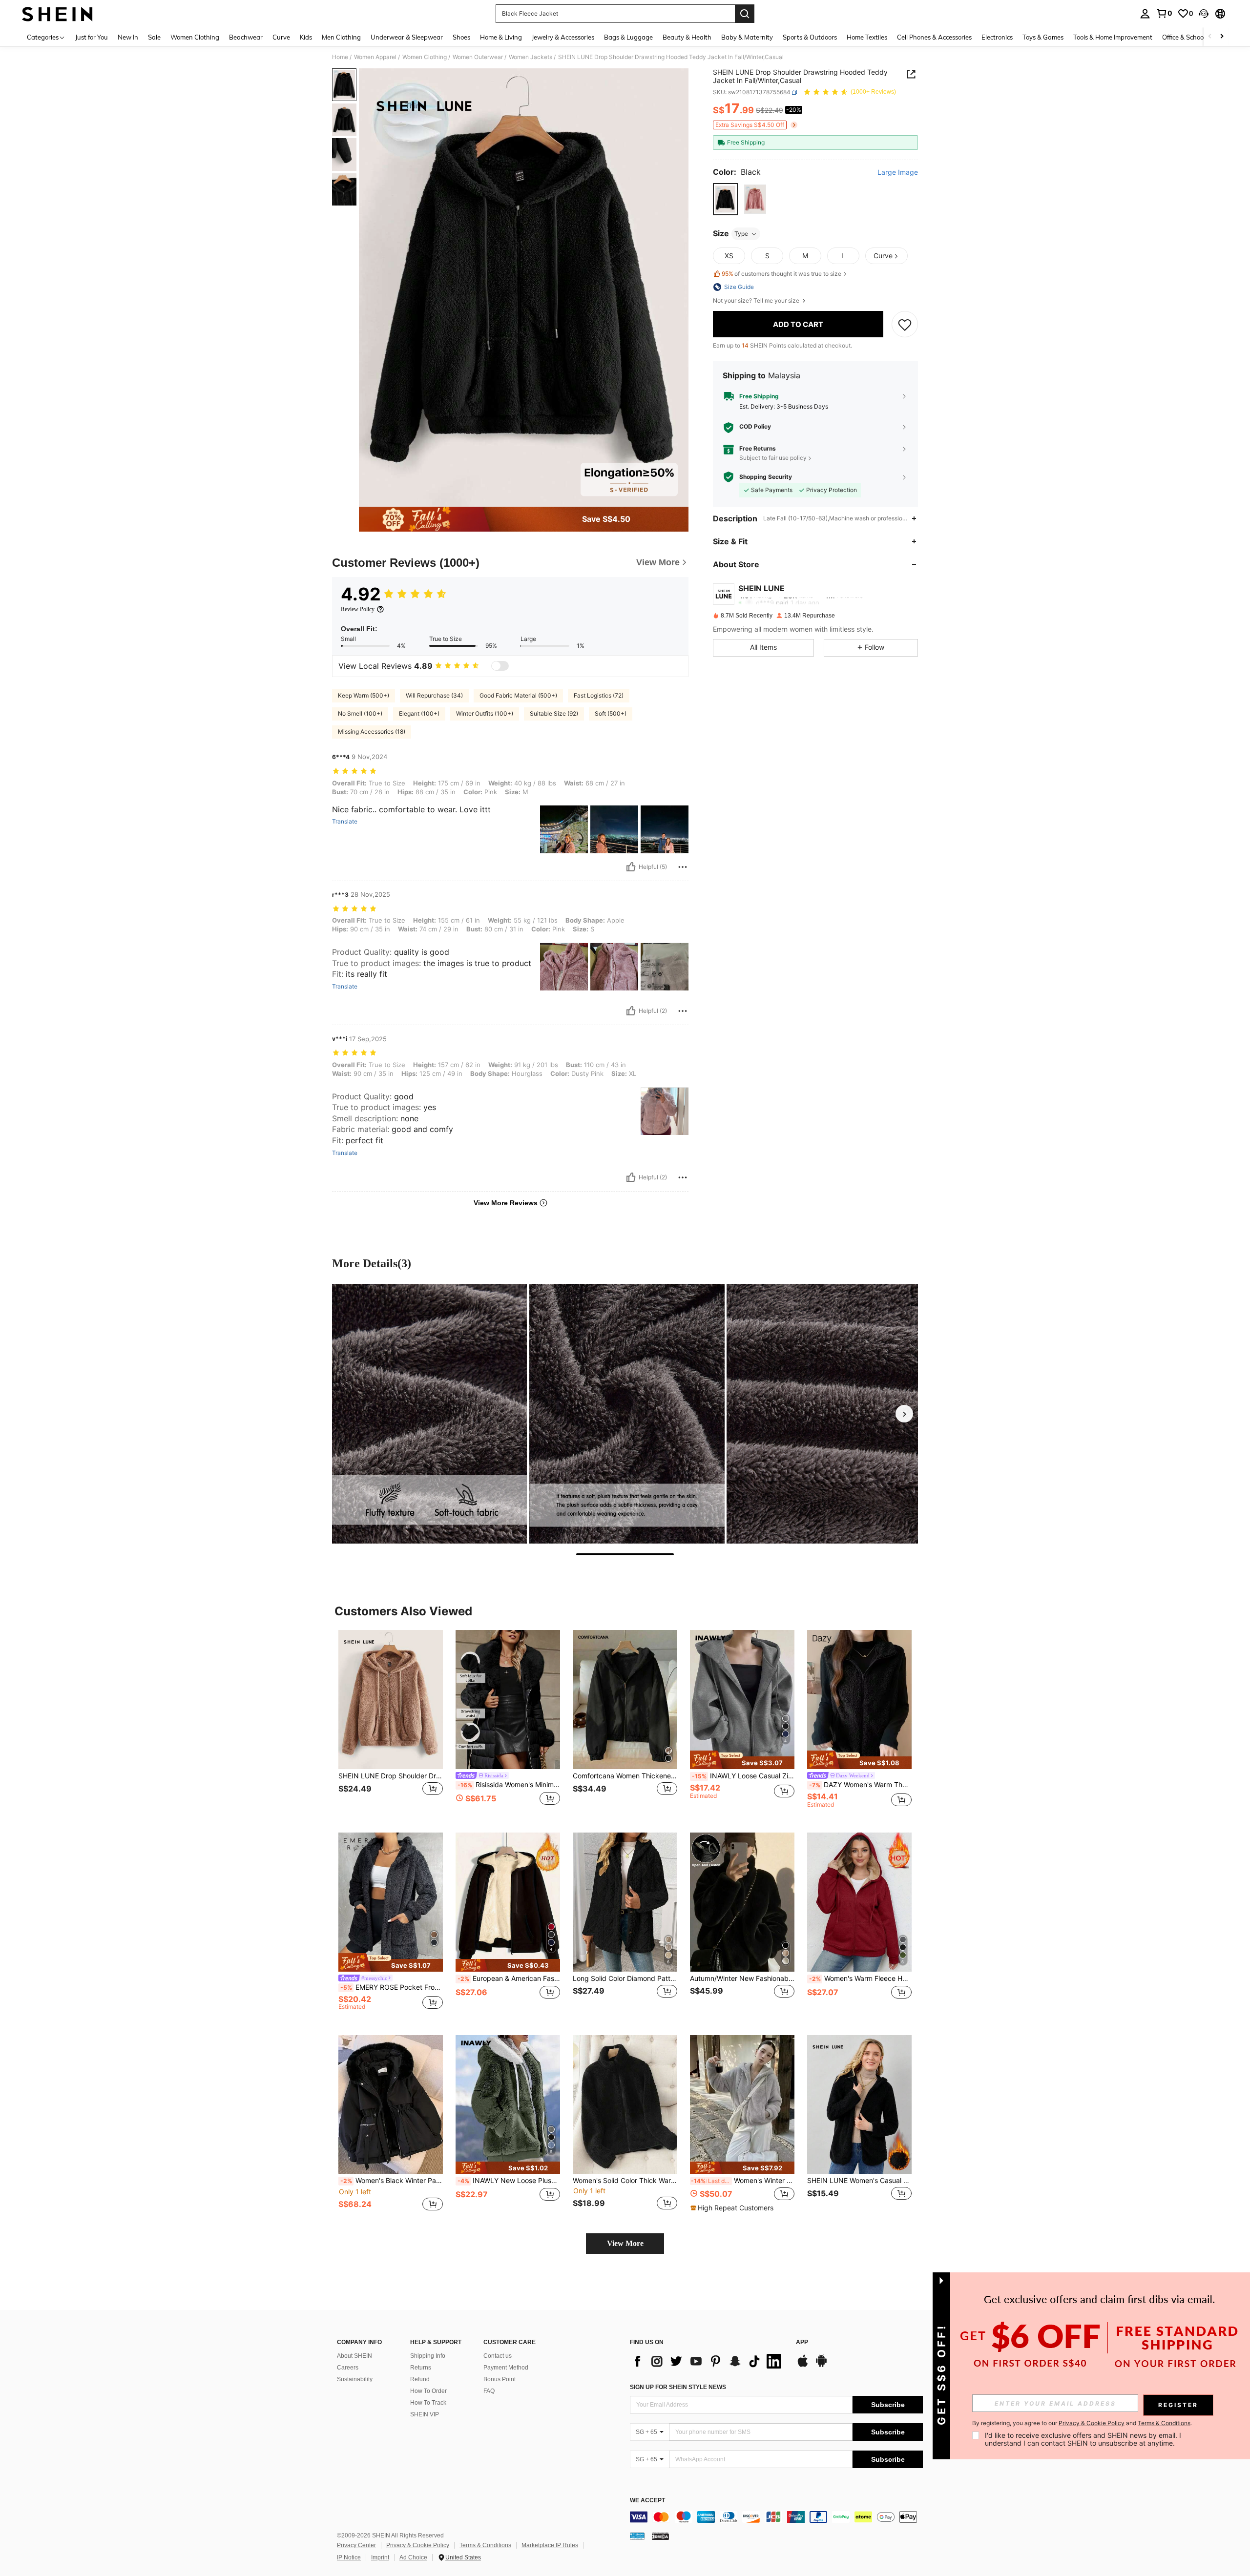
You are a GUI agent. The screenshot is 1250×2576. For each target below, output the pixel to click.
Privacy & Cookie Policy (418, 2545)
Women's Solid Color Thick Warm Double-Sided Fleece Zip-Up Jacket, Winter (625, 2181)
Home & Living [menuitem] (501, 37)
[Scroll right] (1222, 37)
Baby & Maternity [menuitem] (747, 37)
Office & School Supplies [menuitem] (1197, 37)
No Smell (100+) (360, 713)
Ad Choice (413, 2557)
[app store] (803, 2366)
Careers (348, 2368)
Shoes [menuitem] (461, 37)
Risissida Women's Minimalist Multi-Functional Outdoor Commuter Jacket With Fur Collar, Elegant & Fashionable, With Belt (509, 1785)
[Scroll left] (1210, 37)
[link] (1164, 13)
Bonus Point (500, 2379)
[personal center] (1145, 14)
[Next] (904, 1414)
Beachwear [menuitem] (246, 37)
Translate (345, 822)
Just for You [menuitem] (92, 37)
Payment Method (506, 2368)
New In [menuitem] (128, 37)
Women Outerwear (478, 57)
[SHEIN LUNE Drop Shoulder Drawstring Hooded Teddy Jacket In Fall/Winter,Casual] (391, 1700)
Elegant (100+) (419, 713)
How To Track (428, 2403)
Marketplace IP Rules (550, 2545)
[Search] (745, 14)
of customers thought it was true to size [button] (781, 274)
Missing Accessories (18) (372, 732)
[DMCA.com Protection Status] (660, 2536)
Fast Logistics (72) (599, 695)
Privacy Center (356, 2545)
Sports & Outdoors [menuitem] (810, 37)
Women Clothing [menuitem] (195, 37)
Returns (421, 2368)
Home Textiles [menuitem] (867, 37)
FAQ (489, 2391)
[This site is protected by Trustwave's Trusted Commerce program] (637, 2536)
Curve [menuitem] (281, 37)
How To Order (428, 2391)
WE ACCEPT (647, 2501)
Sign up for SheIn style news (678, 2387)
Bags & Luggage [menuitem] (628, 37)
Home (340, 57)
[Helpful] (631, 867)
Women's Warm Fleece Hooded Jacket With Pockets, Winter (860, 1978)
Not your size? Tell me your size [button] (757, 301)
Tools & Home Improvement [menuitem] (1113, 37)
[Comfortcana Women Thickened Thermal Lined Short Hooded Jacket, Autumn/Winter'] (625, 1700)
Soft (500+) (611, 713)
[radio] (725, 199)
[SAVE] (905, 324)
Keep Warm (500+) (364, 695)
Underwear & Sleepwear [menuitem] (407, 37)
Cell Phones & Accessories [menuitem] (934, 37)
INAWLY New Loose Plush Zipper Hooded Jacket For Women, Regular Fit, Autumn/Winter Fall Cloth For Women (509, 2181)
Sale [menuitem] (154, 37)
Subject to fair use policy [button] (773, 458)
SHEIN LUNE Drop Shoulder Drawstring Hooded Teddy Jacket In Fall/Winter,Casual (391, 1776)
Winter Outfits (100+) (485, 713)
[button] (1204, 14)
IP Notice (349, 2557)
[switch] (500, 666)
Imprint (380, 2557)
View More (625, 2243)
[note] (742, 1760)
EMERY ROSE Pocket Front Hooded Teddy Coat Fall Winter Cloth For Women (392, 1987)
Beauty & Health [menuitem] (687, 37)
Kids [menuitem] (306, 37)
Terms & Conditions (485, 2545)
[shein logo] (57, 14)
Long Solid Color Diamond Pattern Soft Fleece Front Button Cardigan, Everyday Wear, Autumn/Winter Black (625, 1978)
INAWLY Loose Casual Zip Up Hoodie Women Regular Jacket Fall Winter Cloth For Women (743, 1776)
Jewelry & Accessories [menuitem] (563, 37)
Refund (420, 2379)
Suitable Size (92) (554, 713)
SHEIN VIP (425, 2414)
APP (802, 2342)
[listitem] (391, 1723)
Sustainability (355, 2379)
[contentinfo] (776, 2517)
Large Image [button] (898, 172)
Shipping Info (428, 2356)
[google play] (821, 2366)
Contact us (498, 2356)
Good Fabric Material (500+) (518, 695)
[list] (708, 2361)
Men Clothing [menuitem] (341, 37)
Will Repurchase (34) (434, 695)
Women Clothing (425, 57)
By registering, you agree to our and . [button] (1082, 2423)
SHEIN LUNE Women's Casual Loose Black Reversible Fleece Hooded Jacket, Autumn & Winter (859, 2181)
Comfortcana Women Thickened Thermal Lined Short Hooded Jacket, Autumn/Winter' (625, 1776)
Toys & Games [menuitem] (1043, 37)
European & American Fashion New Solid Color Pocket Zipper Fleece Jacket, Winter (509, 1978)
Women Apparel (375, 57)
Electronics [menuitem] (997, 37)
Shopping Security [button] (766, 477)
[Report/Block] (683, 867)
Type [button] (741, 234)
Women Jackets (531, 57)
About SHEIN (354, 2356)
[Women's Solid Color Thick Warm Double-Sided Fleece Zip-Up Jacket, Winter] (625, 2105)
